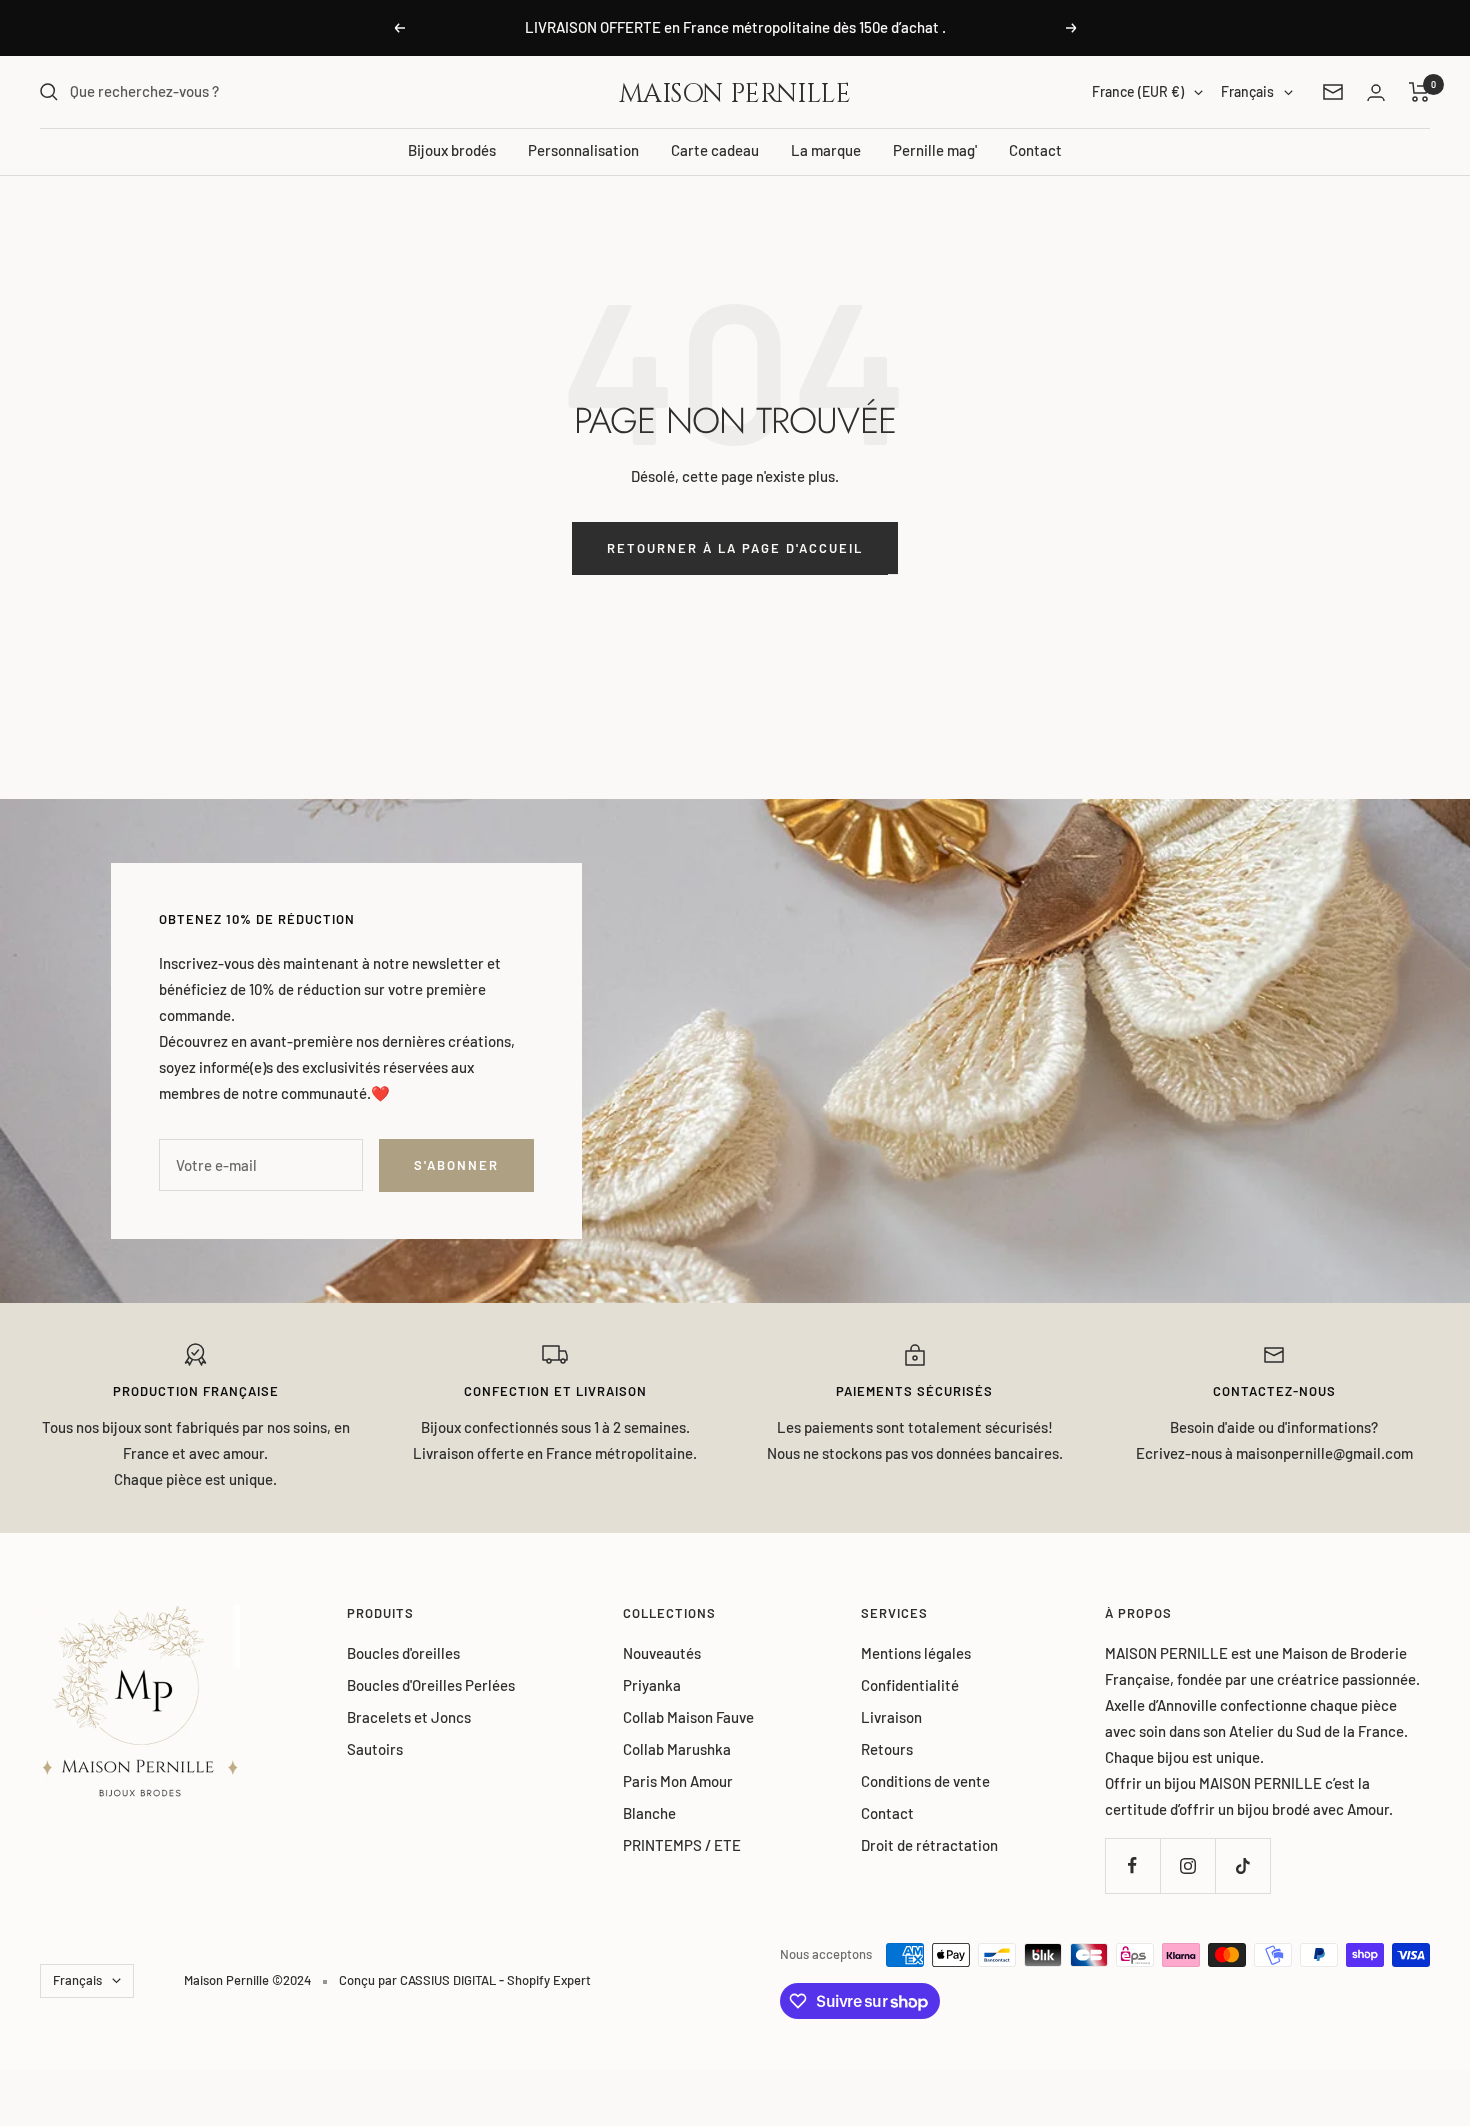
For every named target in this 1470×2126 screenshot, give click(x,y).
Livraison (891, 1717)
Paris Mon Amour (678, 1781)
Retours (887, 1749)
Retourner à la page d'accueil (735, 548)
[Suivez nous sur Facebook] (1132, 1865)
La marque (826, 150)
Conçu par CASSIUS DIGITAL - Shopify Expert (465, 1980)
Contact (1035, 150)
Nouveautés (662, 1653)
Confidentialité (910, 1685)
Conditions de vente (925, 1781)
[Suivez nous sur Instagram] (1187, 1865)
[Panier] (1419, 92)
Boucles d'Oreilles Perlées (431, 1685)
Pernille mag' (935, 150)
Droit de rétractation (929, 1845)
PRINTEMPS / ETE (682, 1845)
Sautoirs (375, 1749)
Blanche (649, 1813)
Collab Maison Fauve (688, 1717)
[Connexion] (1376, 92)
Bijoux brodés (452, 150)
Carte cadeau (715, 150)
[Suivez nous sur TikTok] (1242, 1865)
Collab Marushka (677, 1749)
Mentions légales (916, 1653)
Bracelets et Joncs (409, 1717)
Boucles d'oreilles (403, 1653)
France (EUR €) (1138, 91)
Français (1247, 91)
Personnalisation (583, 150)
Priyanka (652, 1685)
